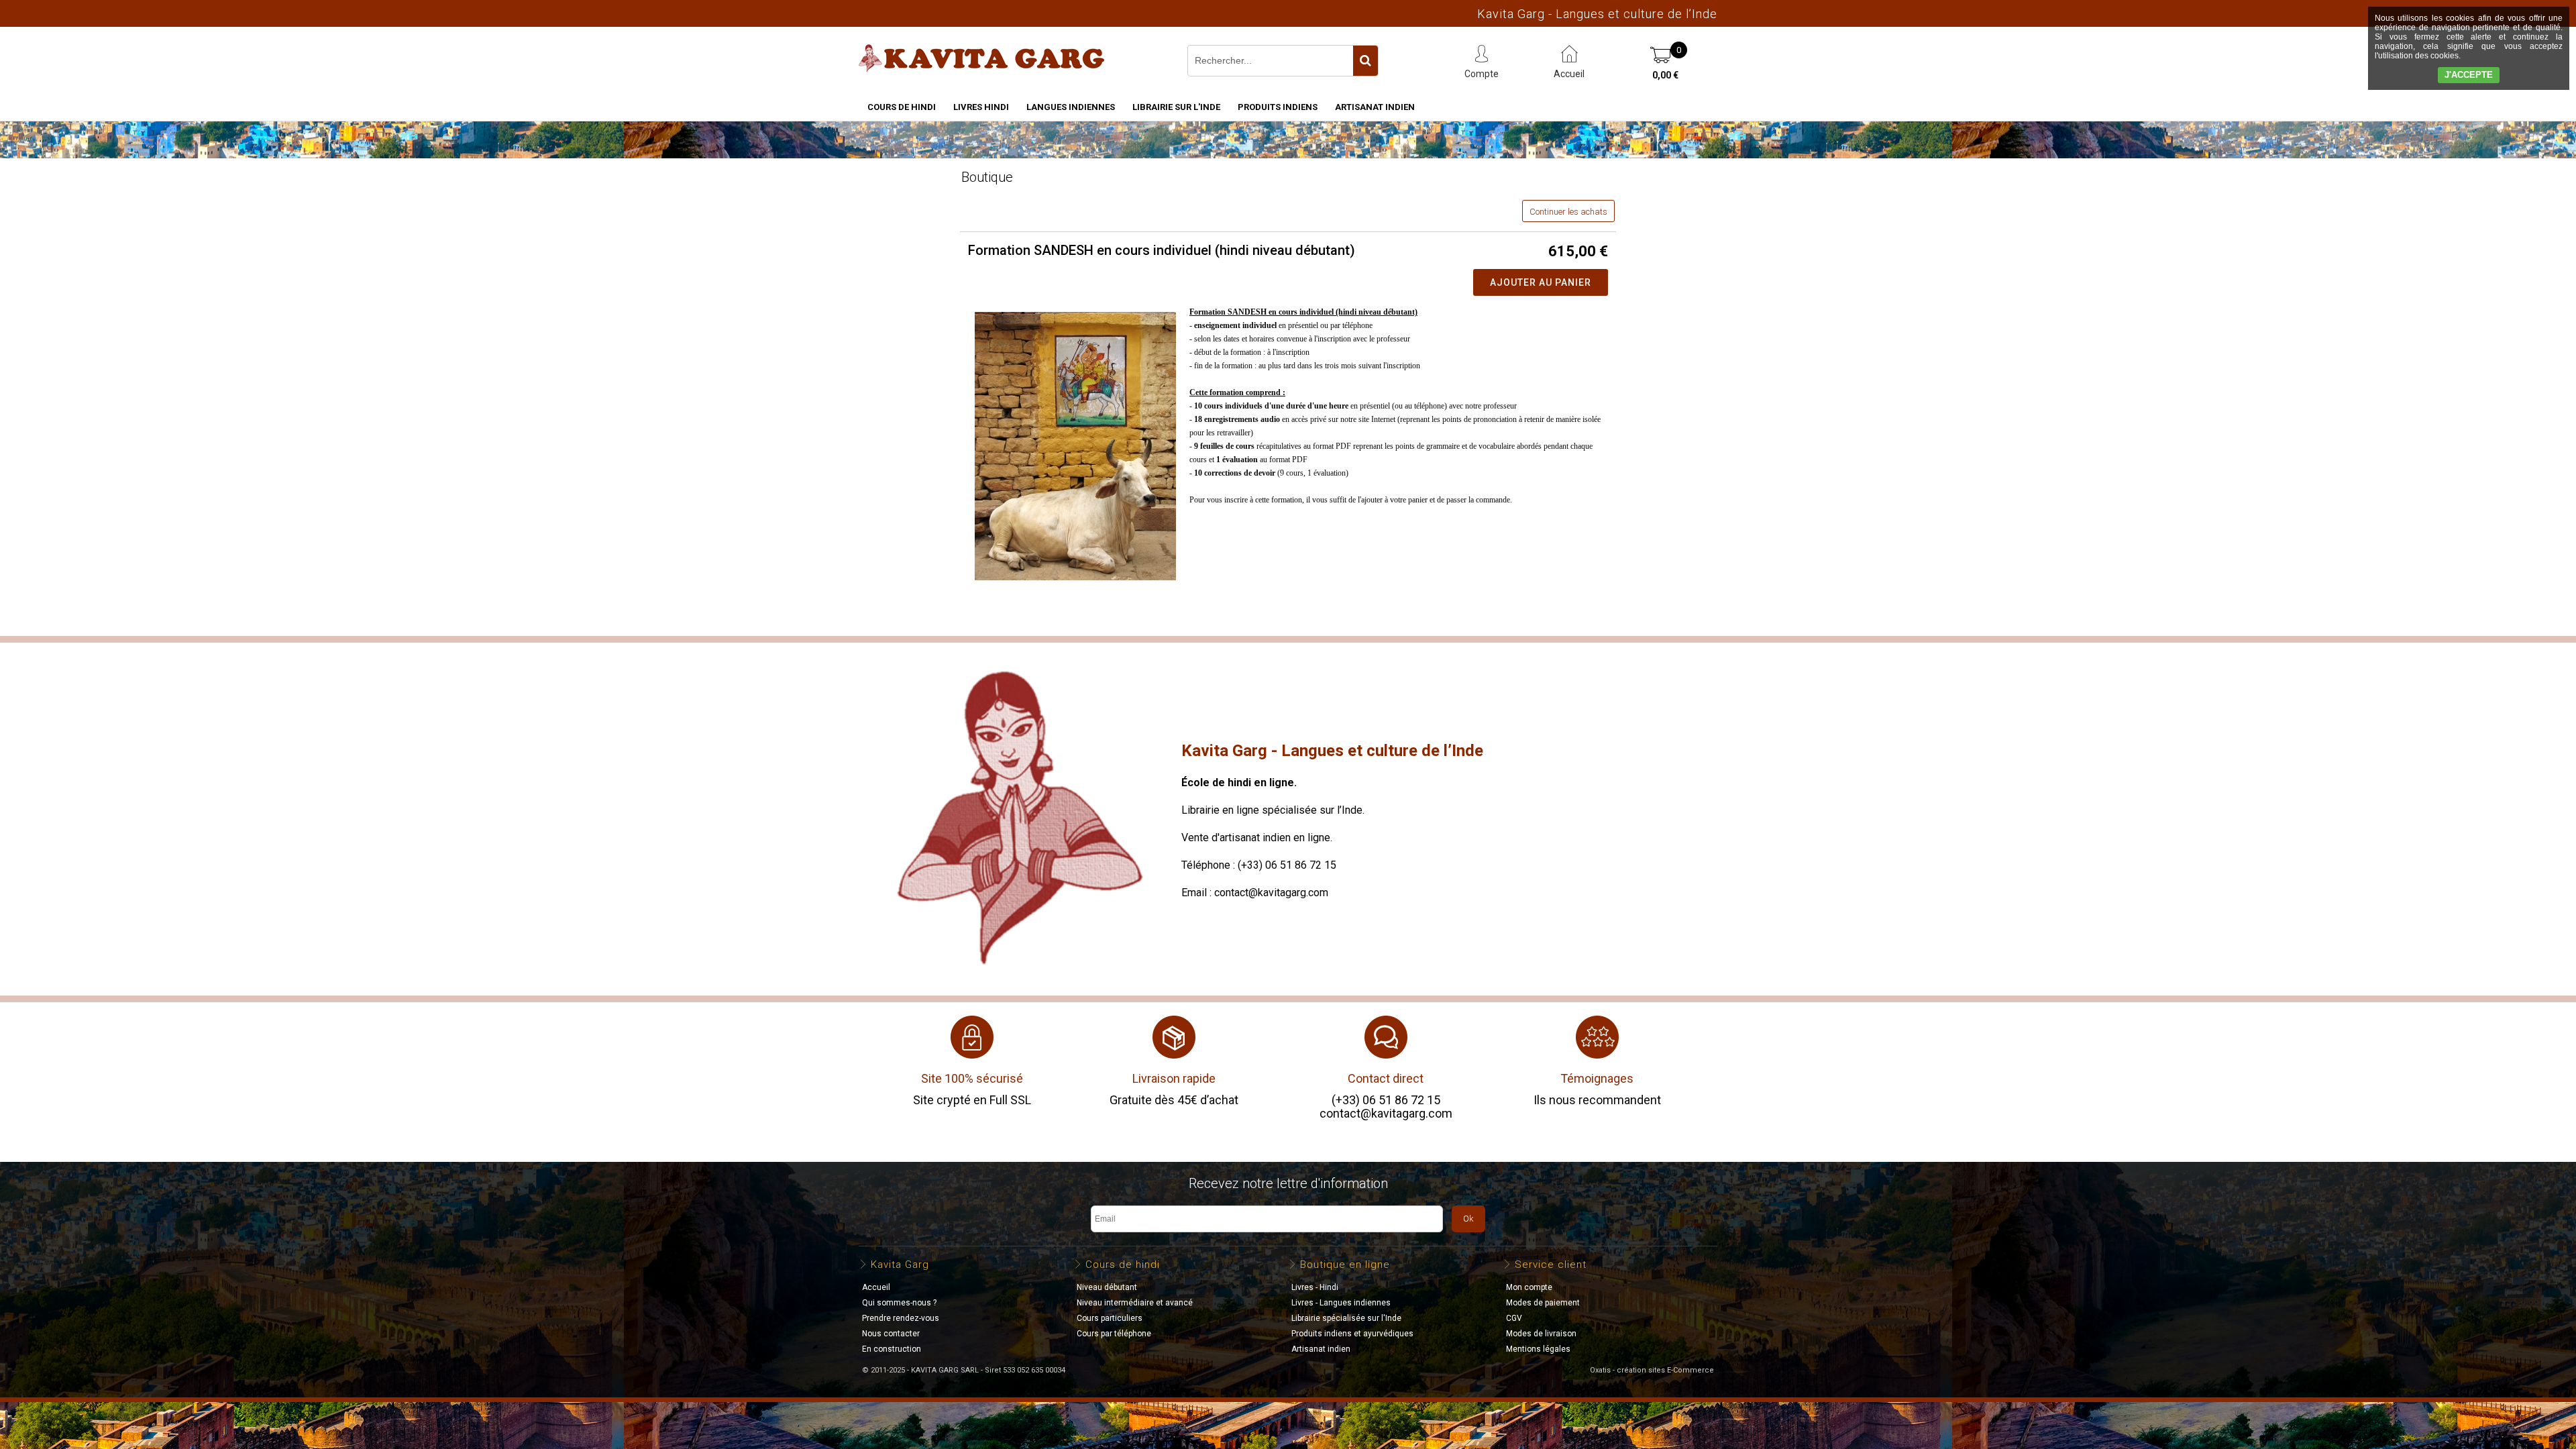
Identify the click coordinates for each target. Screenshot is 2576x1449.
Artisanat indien (1375, 107)
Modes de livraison (1541, 1334)
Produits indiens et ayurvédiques (1352, 1334)
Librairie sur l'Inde (1176, 107)
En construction (892, 1349)
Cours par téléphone (1114, 1334)
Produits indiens (1278, 107)
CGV (1514, 1318)
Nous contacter (891, 1334)
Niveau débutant (1107, 1287)
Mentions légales (1538, 1349)
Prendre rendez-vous (901, 1318)
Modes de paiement (1543, 1303)
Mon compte (1529, 1287)
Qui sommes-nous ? (899, 1303)
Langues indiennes (1071, 107)
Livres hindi (981, 107)
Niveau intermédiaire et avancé (1135, 1303)
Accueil (876, 1287)
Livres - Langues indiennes (1341, 1303)
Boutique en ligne (1345, 1265)
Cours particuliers (1110, 1318)
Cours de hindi (902, 107)
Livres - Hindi (1315, 1287)
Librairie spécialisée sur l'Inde (1346, 1318)
